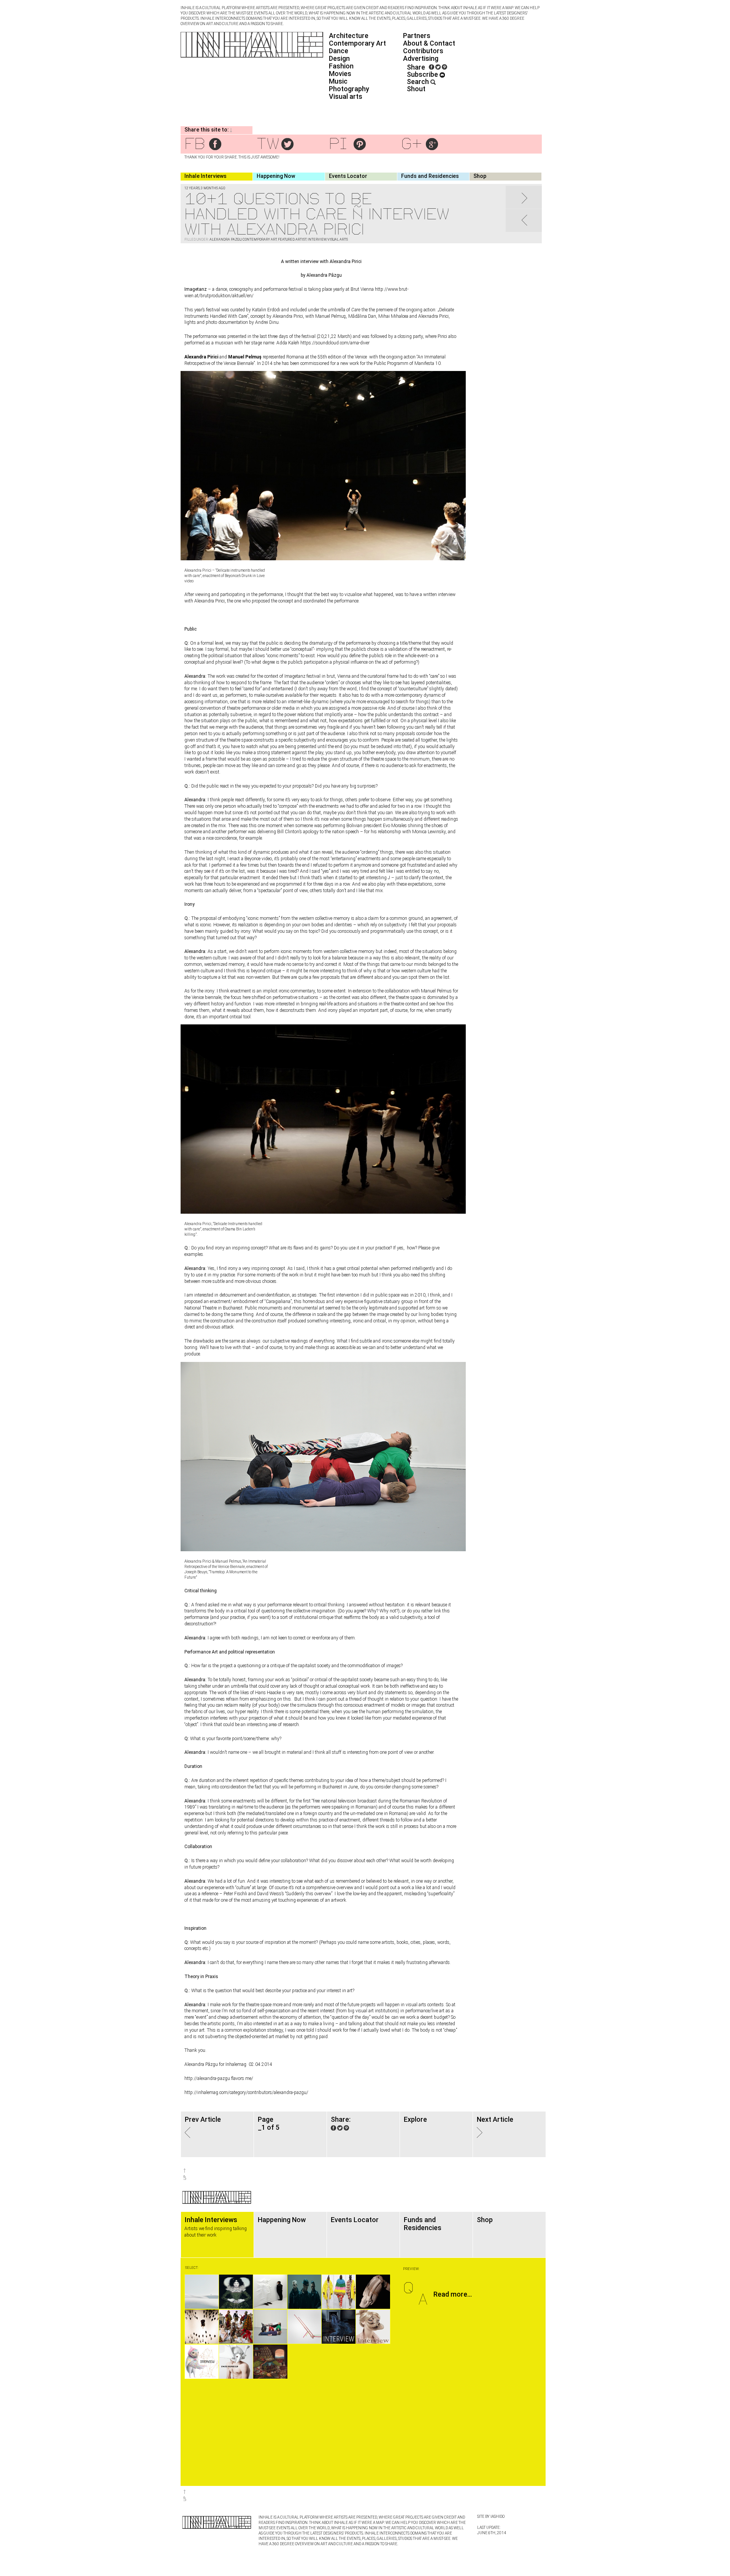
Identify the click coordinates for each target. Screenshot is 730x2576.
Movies (340, 74)
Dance (339, 51)
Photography (349, 89)
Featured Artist (292, 239)
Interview (317, 239)
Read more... (453, 2294)
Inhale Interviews (206, 176)
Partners (417, 36)
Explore (415, 2119)
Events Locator (348, 176)
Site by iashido (491, 2517)
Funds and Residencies (430, 176)
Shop (480, 176)
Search (419, 82)
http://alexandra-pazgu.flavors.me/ (219, 2078)
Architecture (349, 36)
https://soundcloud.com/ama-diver (335, 343)
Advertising (421, 58)
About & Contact (429, 43)
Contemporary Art (357, 43)
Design (339, 58)
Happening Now (276, 176)
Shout (416, 89)
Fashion (341, 66)
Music (338, 81)
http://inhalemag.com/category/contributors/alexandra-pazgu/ (246, 2093)
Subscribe (423, 74)
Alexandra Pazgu (225, 239)
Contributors (423, 51)
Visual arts (346, 96)
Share (416, 67)
